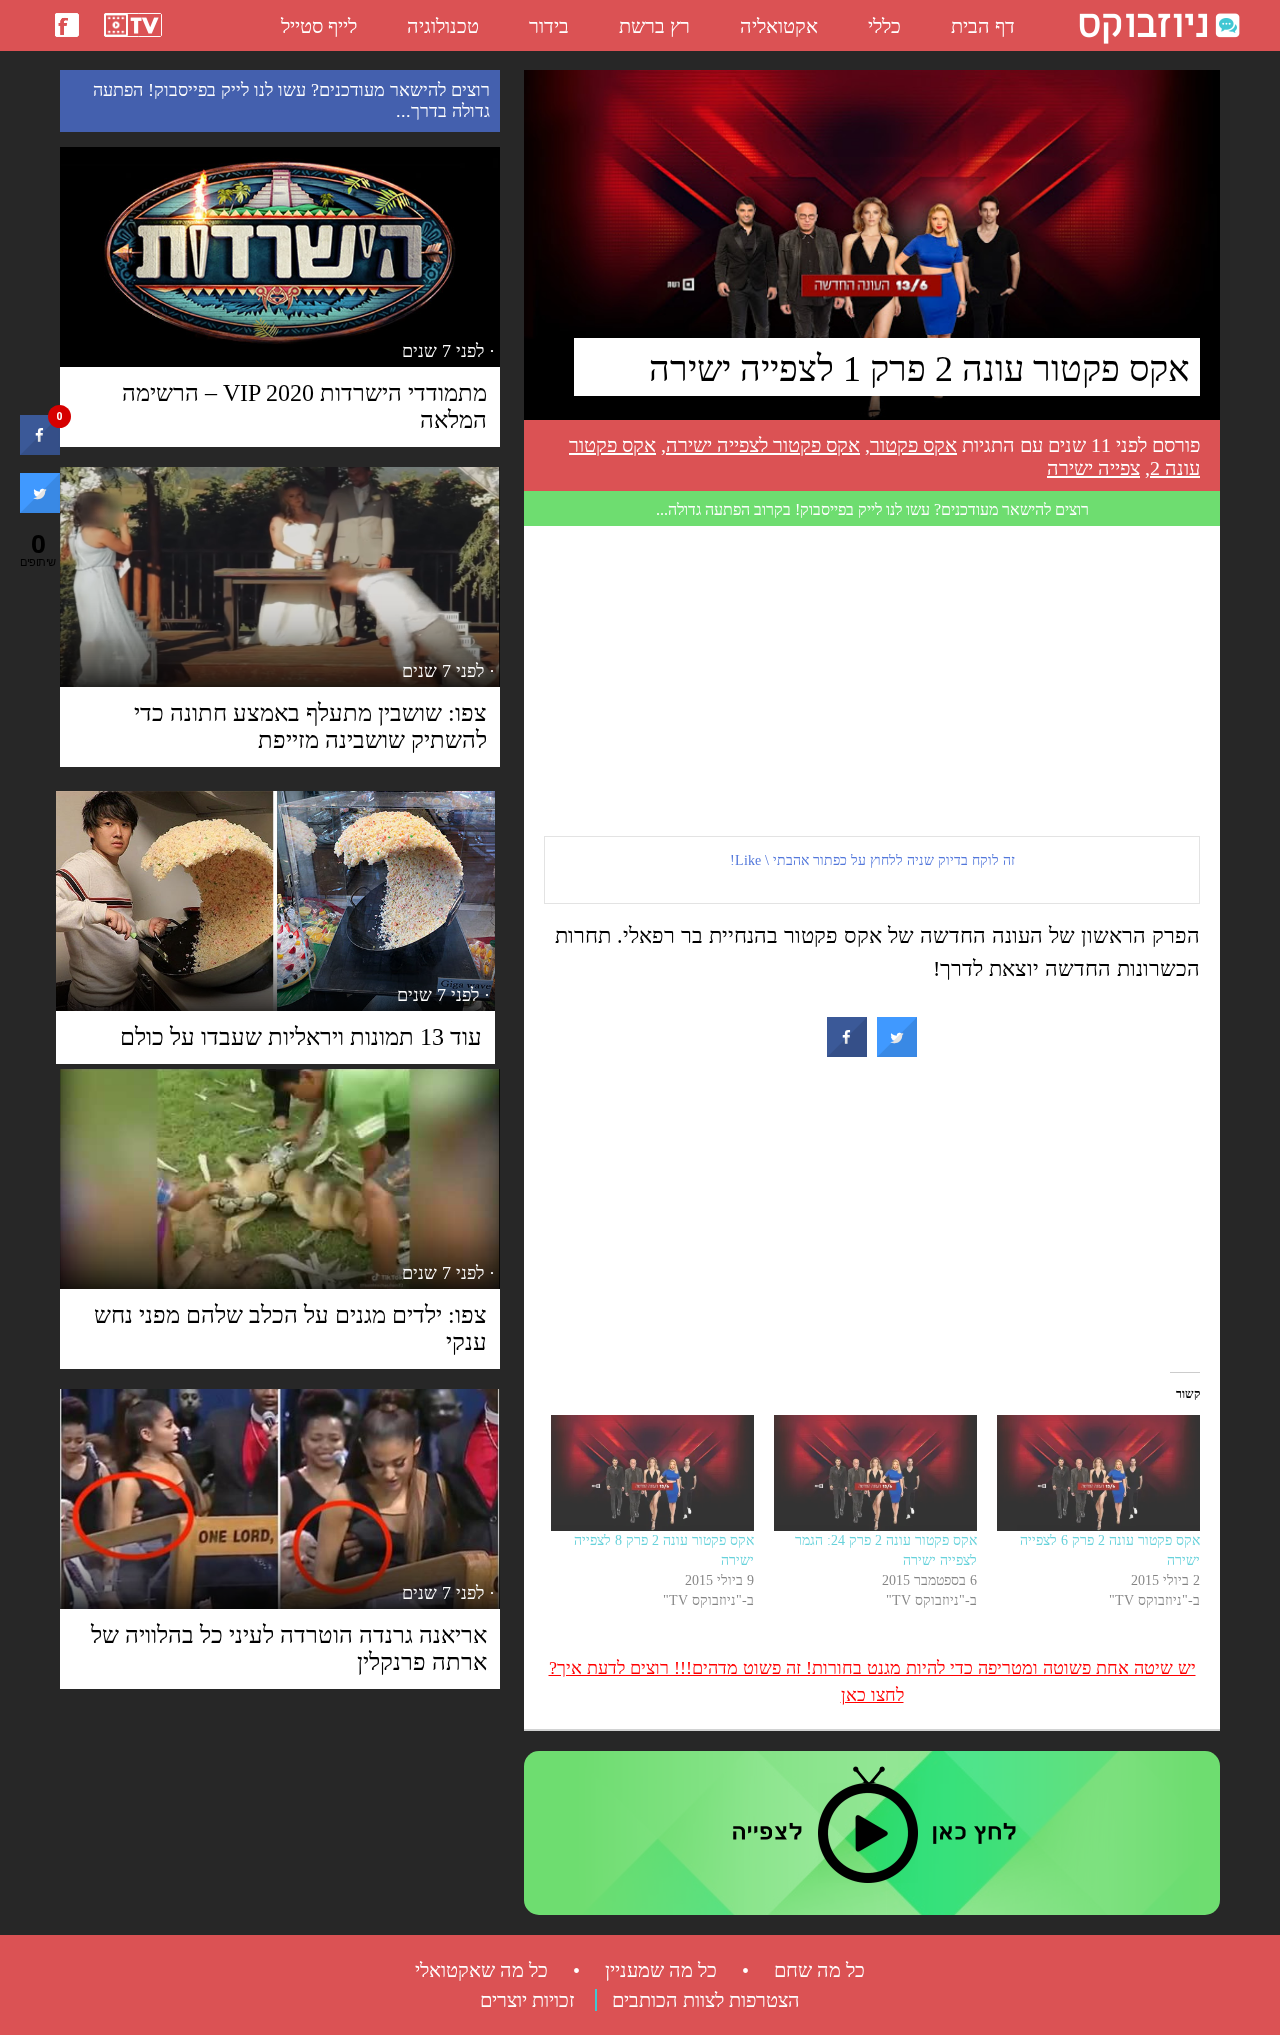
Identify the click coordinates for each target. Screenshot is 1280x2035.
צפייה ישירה (1093, 468)
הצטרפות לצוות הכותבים (706, 2000)
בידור (549, 26)
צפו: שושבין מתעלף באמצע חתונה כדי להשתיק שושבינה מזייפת (310, 726)
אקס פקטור (913, 445)
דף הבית (983, 26)
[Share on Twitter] (897, 1051)
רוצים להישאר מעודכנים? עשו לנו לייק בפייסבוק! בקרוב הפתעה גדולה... (872, 509)
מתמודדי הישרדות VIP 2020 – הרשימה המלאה (304, 406)
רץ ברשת (654, 26)
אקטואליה (779, 26)
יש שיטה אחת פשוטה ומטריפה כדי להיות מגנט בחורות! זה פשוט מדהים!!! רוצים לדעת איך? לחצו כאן (872, 1681)
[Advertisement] (872, 681)
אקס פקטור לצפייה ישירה (763, 445)
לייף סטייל (319, 26)
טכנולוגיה (443, 26)
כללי (884, 26)
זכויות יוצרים (527, 2000)
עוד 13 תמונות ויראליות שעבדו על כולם (301, 1037)
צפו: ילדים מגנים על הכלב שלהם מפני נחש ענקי (290, 1328)
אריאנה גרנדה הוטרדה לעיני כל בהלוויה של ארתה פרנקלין (289, 1648)
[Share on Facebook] (847, 1051)
